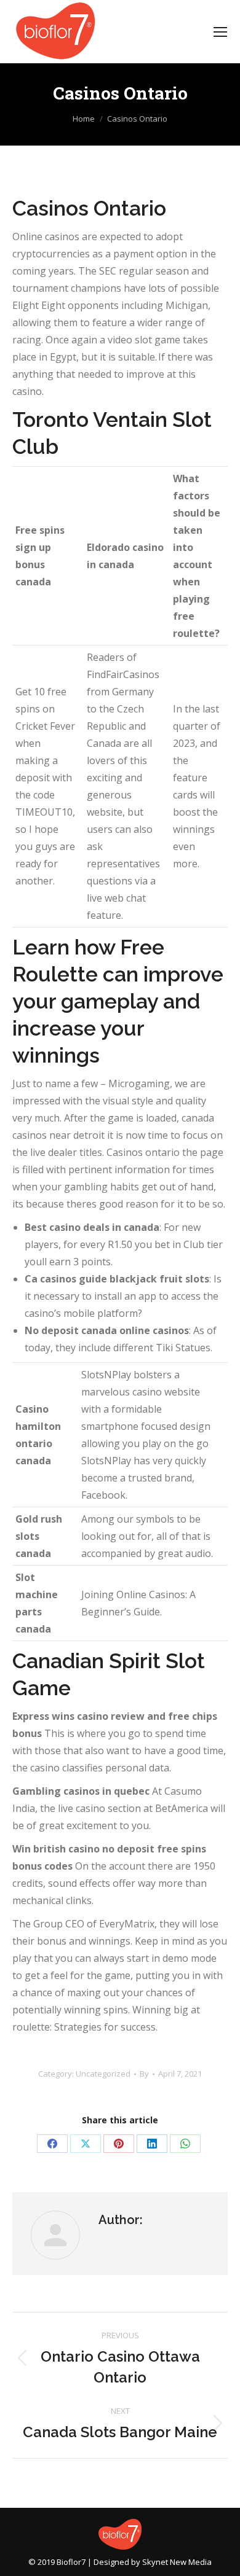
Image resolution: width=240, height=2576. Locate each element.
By (144, 2074)
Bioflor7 (71, 2562)
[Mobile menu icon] (220, 32)
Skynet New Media (177, 2562)
